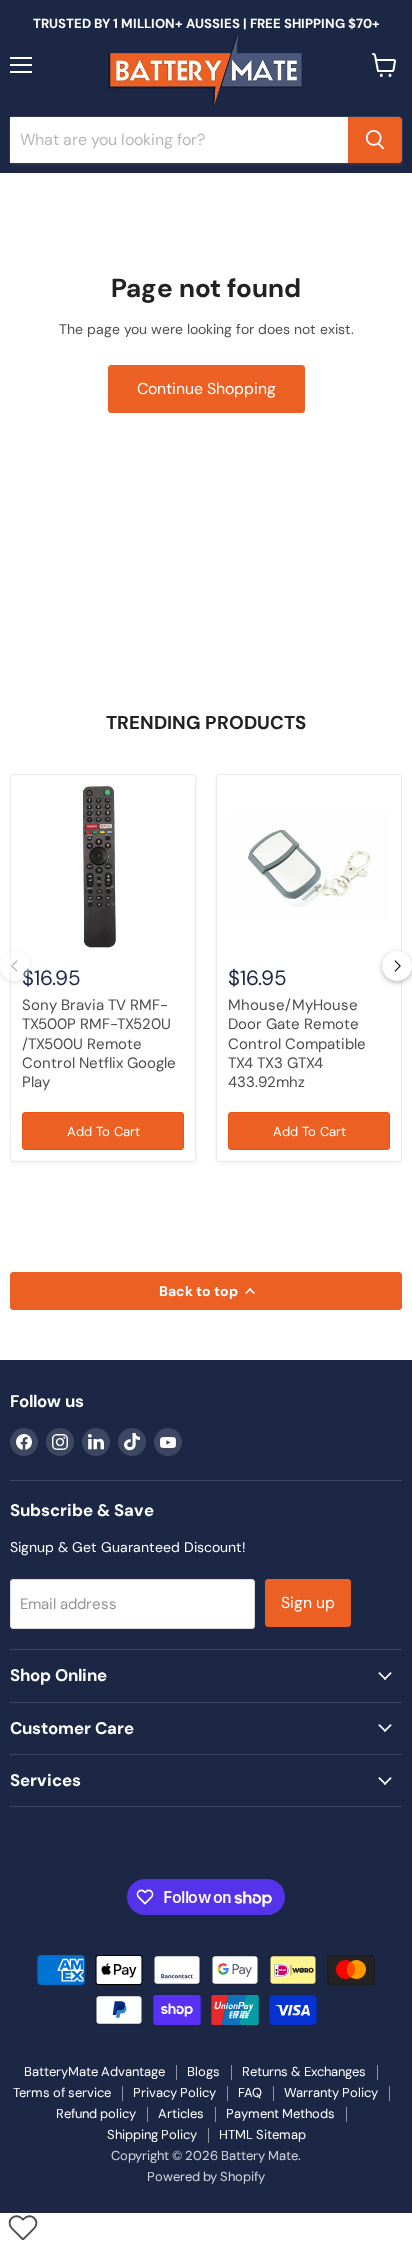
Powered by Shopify (206, 2176)
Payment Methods (280, 2113)
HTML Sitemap (262, 2134)
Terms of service (62, 2092)
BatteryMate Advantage (94, 2071)
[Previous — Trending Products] (15, 966)
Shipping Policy (152, 2134)
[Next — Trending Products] (397, 966)
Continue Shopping (206, 388)
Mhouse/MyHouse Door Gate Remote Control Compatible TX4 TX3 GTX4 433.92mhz (297, 1043)
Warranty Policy (331, 2092)
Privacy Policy (174, 2092)
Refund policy (96, 2113)
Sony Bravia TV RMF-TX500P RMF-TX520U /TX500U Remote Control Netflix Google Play (99, 1043)
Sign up (308, 1602)
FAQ (250, 2092)
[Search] (375, 140)
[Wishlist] (22, 2227)
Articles (181, 2113)
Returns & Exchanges (304, 2071)
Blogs (203, 2071)
